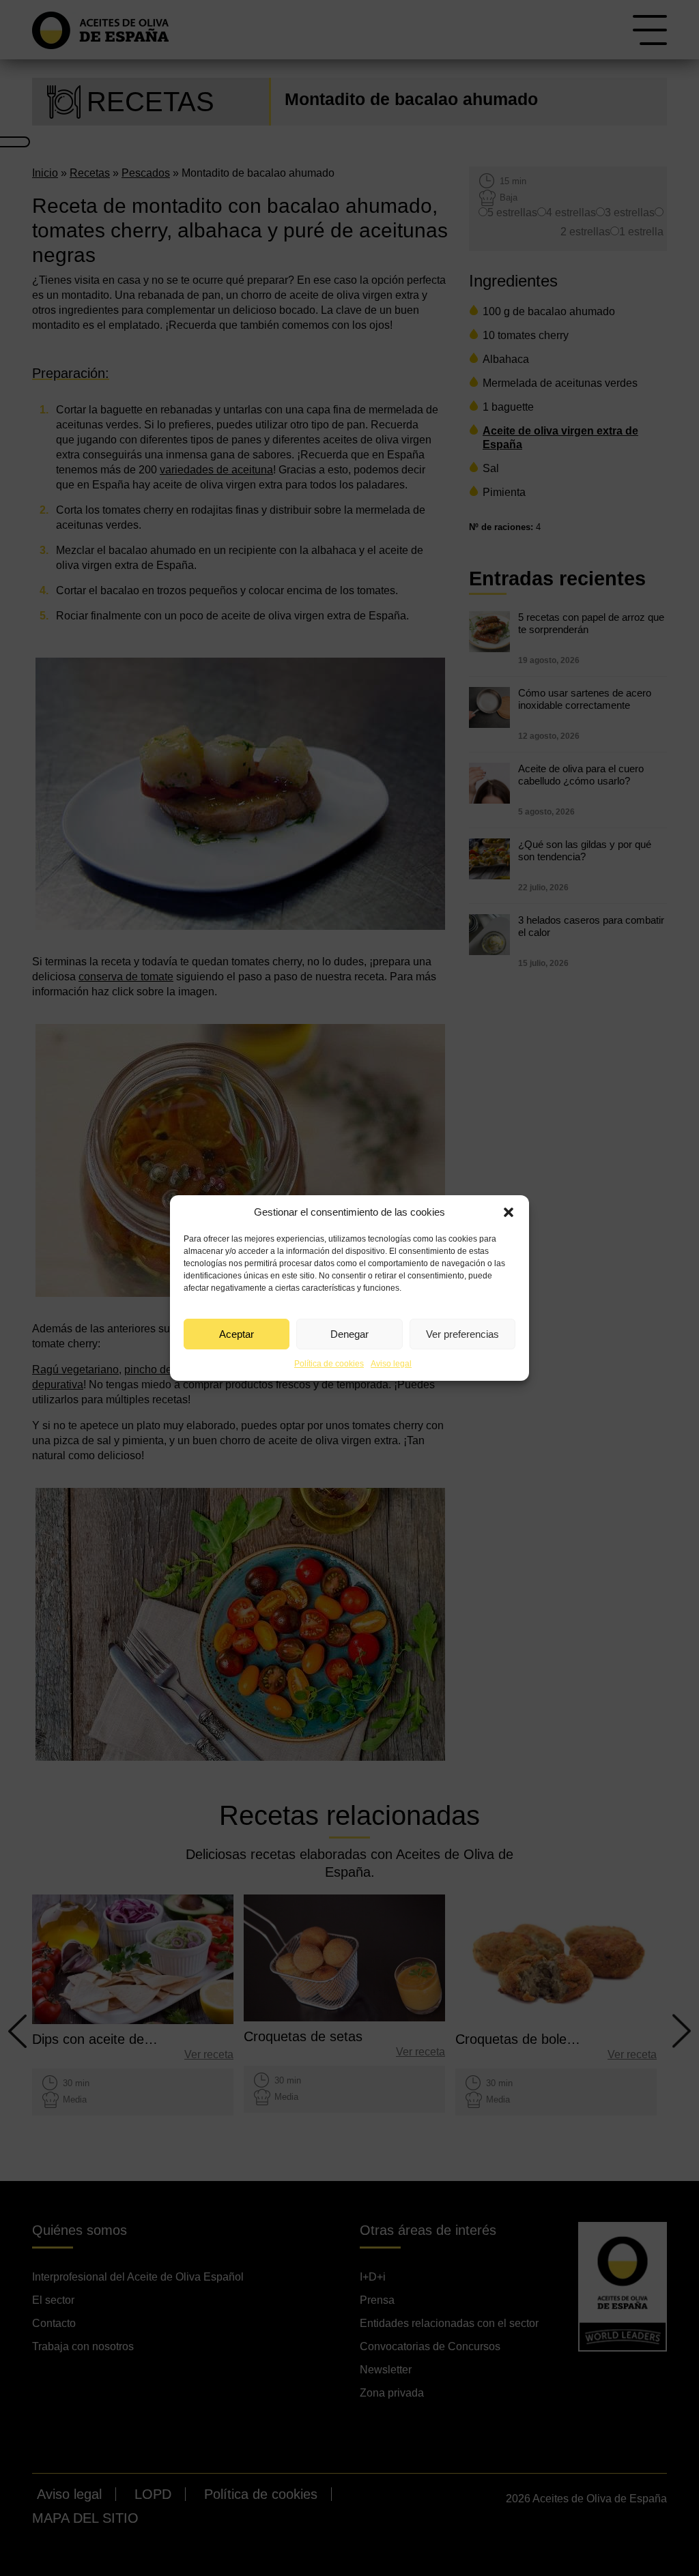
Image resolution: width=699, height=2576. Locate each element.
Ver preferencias (462, 1334)
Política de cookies (329, 1364)
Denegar (349, 1334)
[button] (509, 1212)
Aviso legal (391, 1364)
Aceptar (237, 1334)
